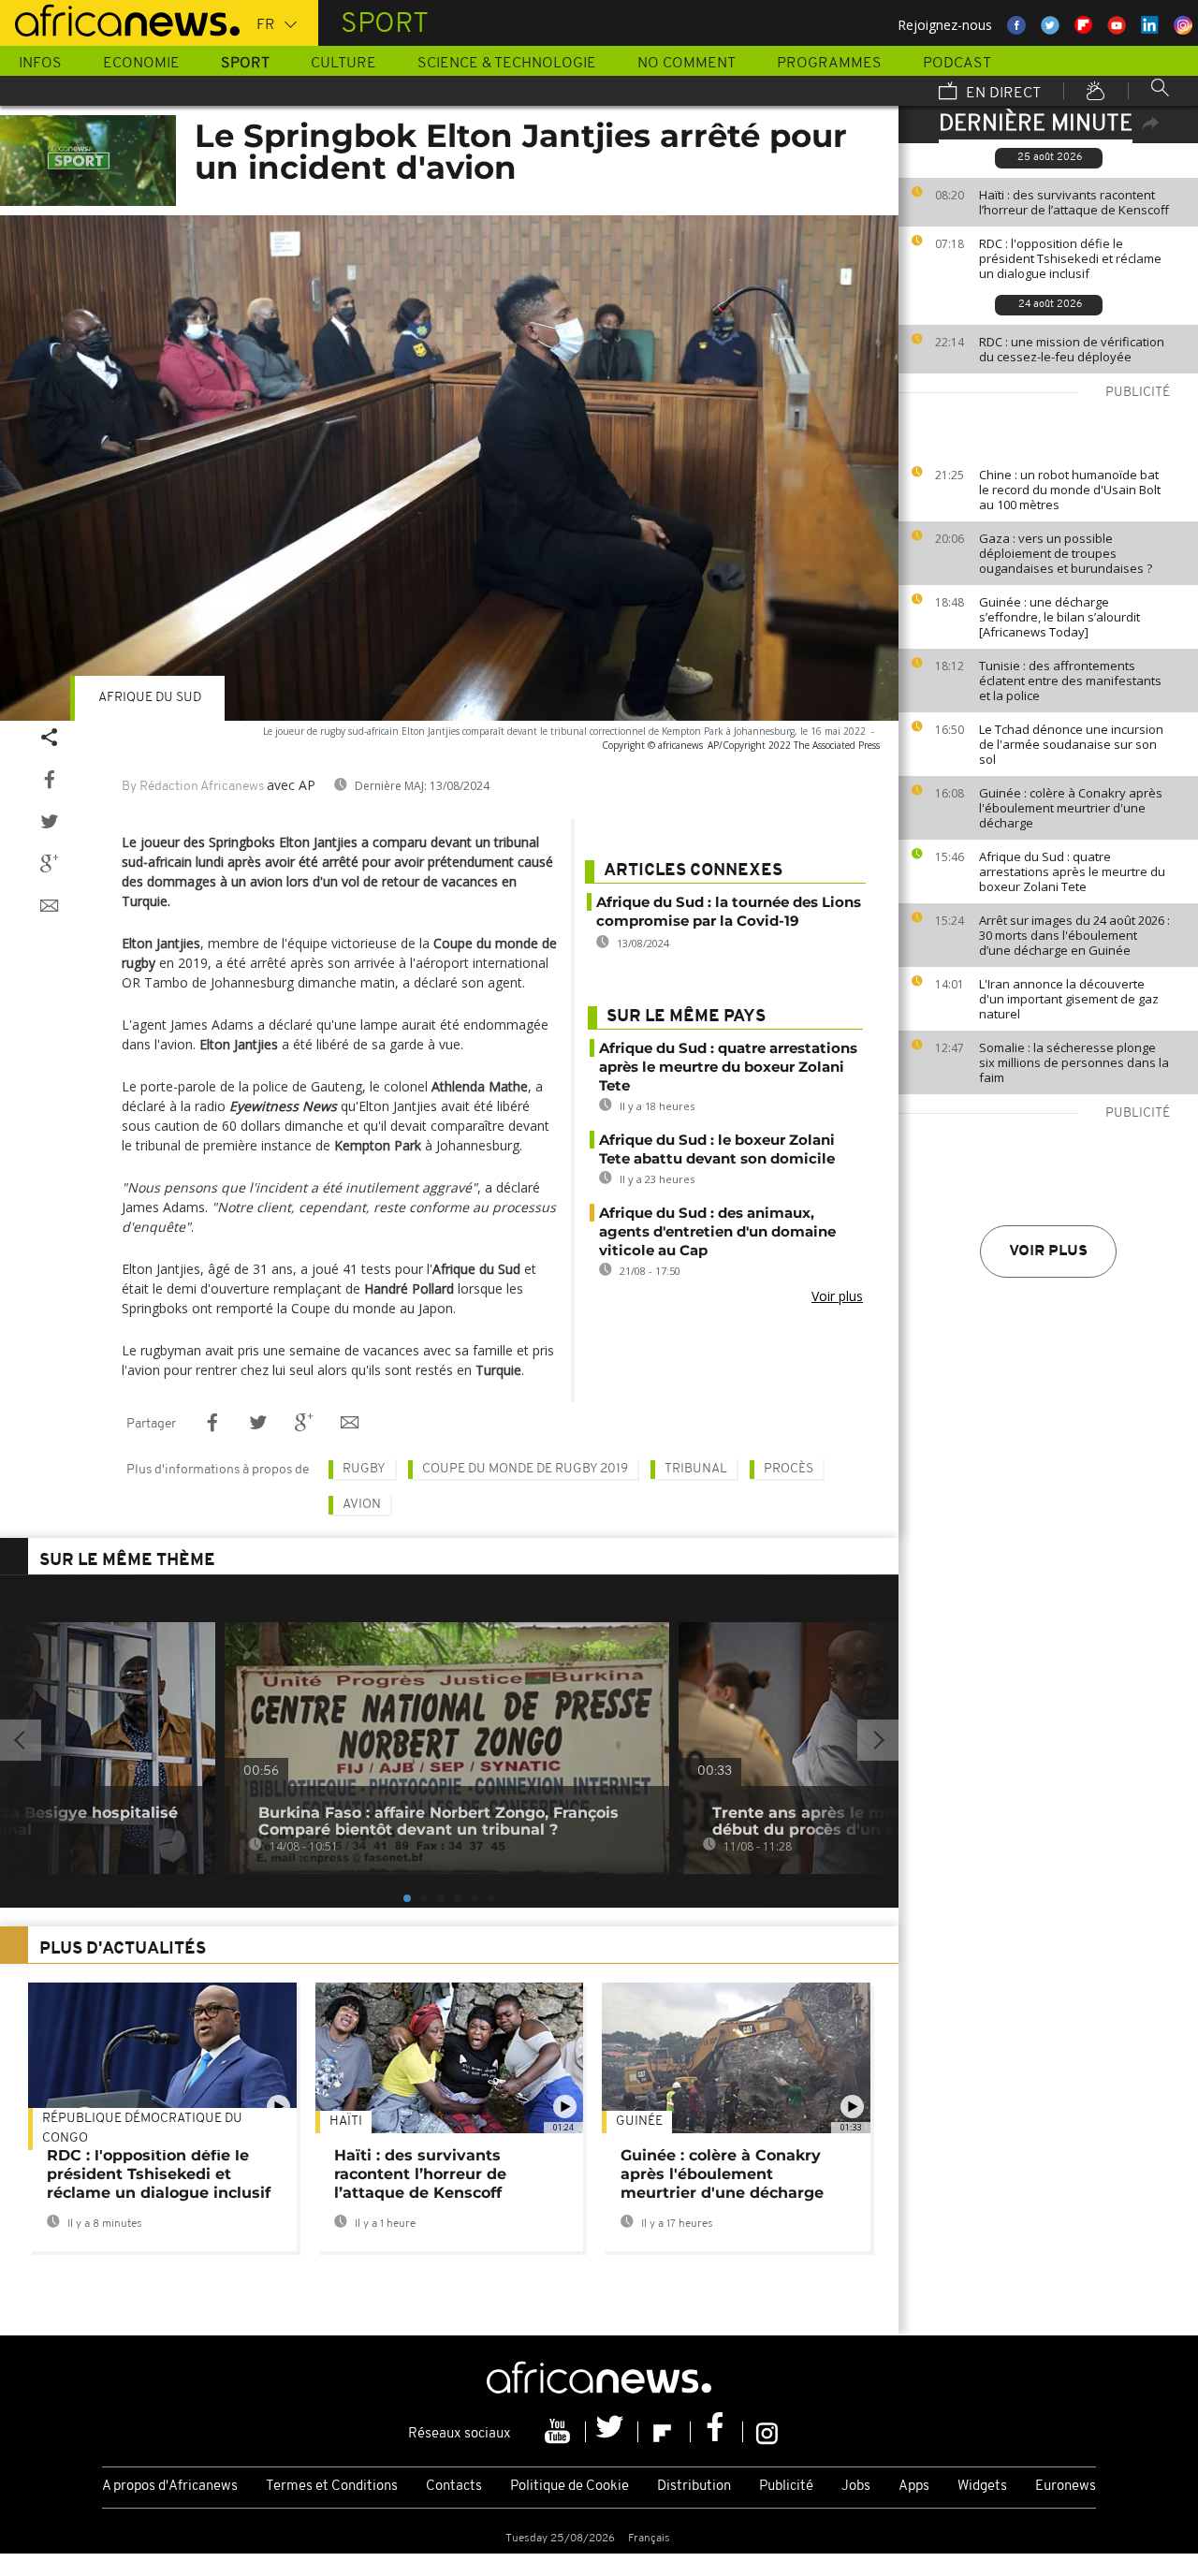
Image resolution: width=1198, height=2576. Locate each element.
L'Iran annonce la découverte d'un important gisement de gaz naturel (1069, 999)
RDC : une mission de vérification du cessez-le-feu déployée (1072, 349)
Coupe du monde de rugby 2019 (525, 1469)
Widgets (982, 2487)
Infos (40, 64)
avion (362, 1505)
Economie (141, 64)
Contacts (454, 2487)
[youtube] (560, 2432)
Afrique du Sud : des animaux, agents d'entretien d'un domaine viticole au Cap (717, 1231)
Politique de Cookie (570, 2487)
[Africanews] (120, 19)
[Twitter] (612, 2432)
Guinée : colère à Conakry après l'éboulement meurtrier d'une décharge (1071, 808)
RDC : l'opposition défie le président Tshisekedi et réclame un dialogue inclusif (1070, 258)
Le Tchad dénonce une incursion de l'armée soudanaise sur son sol (1071, 744)
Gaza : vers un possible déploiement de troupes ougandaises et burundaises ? (1066, 553)
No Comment (687, 64)
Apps (914, 2487)
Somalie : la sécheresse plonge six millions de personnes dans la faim (1074, 1062)
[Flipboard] (665, 2432)
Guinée (639, 2122)
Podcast (957, 64)
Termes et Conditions (332, 2487)
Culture (343, 64)
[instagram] (767, 2432)
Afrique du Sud (150, 698)
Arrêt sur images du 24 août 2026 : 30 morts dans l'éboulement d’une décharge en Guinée (1074, 935)
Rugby (364, 1469)
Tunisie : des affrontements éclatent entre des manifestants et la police (1070, 681)
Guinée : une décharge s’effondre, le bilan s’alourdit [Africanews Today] (1059, 617)
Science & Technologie (507, 64)
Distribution (694, 2487)
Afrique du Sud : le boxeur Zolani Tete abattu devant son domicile (717, 1149)
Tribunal (696, 1469)
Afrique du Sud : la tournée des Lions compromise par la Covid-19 (729, 911)
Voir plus (1048, 1251)
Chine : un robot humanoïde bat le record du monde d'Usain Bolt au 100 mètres (1070, 490)
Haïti (346, 2122)
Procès (789, 1469)
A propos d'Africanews (170, 2487)
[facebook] (717, 2432)
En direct (1001, 94)
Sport (245, 64)
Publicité (786, 2487)
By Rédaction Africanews (193, 787)
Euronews (1066, 2487)
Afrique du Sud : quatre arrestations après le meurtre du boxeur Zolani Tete (1072, 871)
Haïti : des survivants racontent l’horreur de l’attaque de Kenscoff (1074, 202)
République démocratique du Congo (142, 2129)
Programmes (829, 64)
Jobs (856, 2487)
